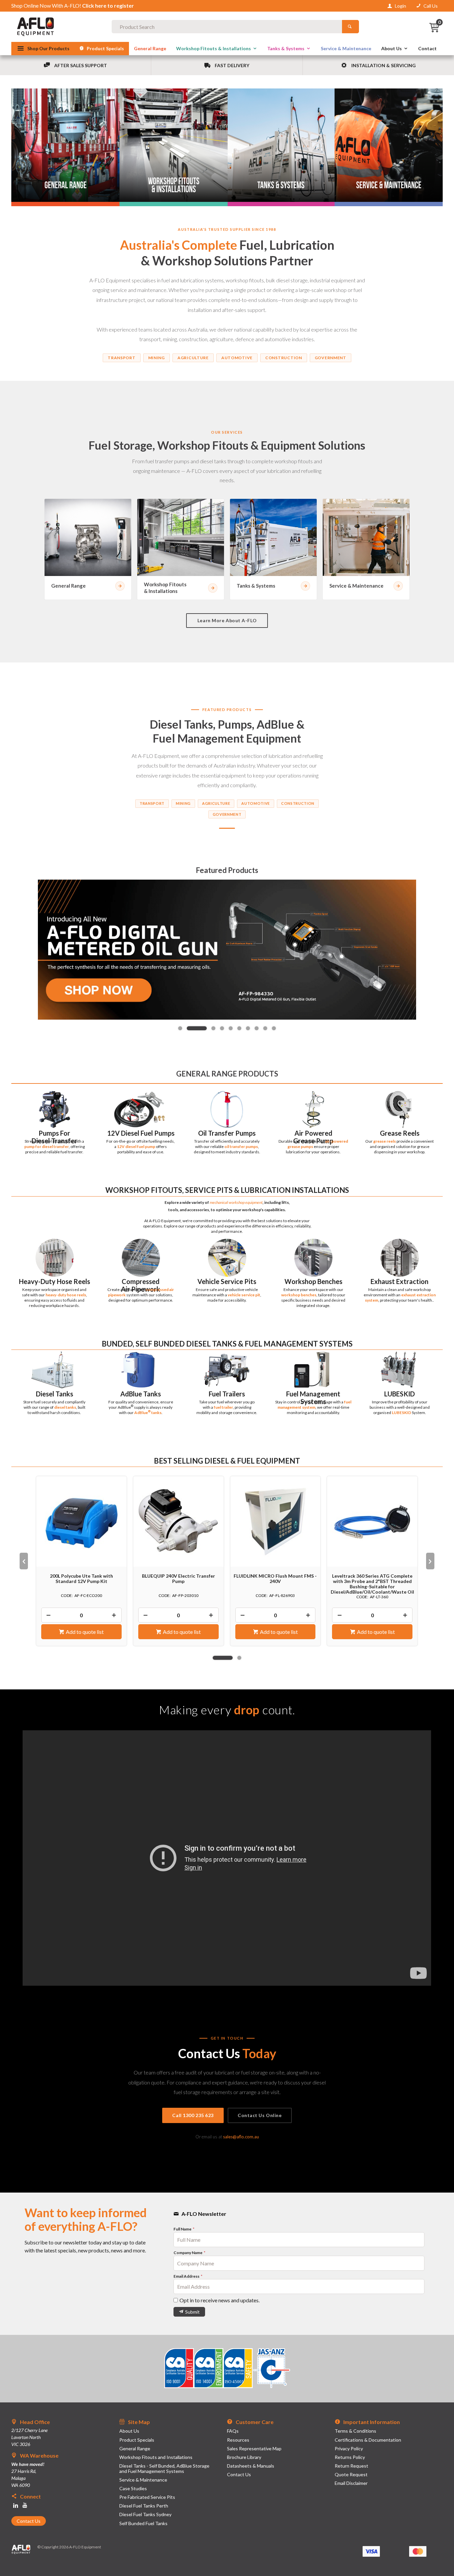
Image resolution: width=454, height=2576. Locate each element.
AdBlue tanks (148, 1413)
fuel (348, 1402)
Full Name (183, 2229)
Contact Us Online (260, 2115)
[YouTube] (25, 2505)
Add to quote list (85, 1632)
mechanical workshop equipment (236, 1202)
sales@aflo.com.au (241, 2137)
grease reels (385, 1141)
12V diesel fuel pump (136, 1146)
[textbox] (227, 27)
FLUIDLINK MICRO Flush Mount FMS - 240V (178, 1579)
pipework (117, 1295)
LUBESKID (401, 1413)
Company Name (188, 2253)
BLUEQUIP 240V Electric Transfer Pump (81, 1579)
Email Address (187, 2276)
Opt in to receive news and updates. (220, 2300)
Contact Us (29, 2521)
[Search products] (350, 27)
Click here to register (108, 5)
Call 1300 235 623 (193, 2115)
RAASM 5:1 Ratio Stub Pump (372, 1576)
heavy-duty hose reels (66, 1295)
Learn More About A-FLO (227, 620)
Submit (192, 2312)
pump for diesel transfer (47, 1146)
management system (296, 1407)
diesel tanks (65, 1407)
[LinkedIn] (16, 2505)
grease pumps (300, 1146)
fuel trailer (223, 1407)
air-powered (337, 1141)
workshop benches (299, 1295)
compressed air (160, 1289)
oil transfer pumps (241, 1146)
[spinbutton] (81, 1615)
